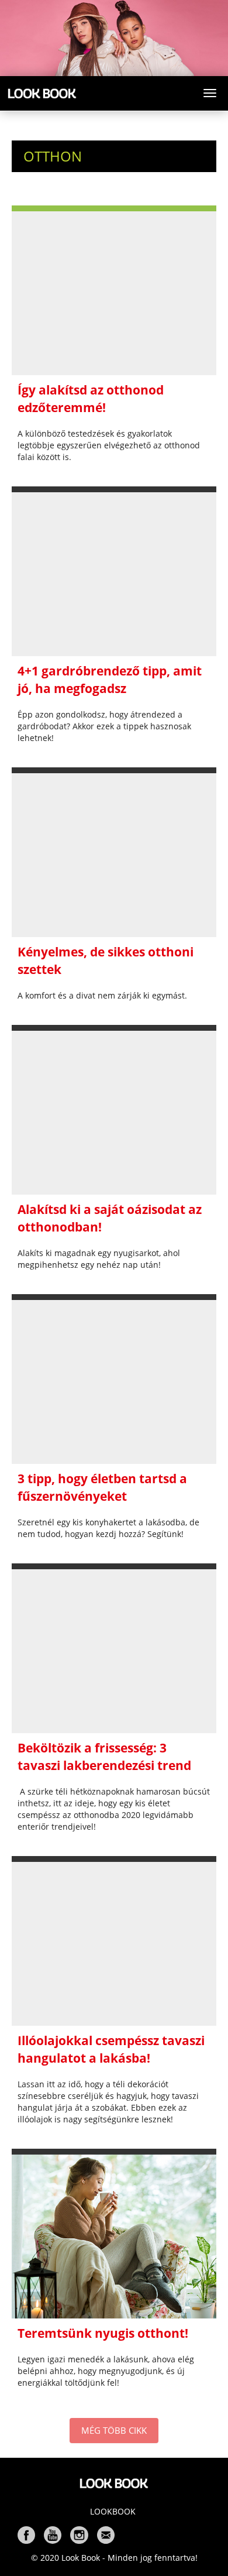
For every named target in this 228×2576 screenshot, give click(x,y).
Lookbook (113, 2511)
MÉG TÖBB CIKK (114, 2430)
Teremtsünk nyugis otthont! (103, 2333)
